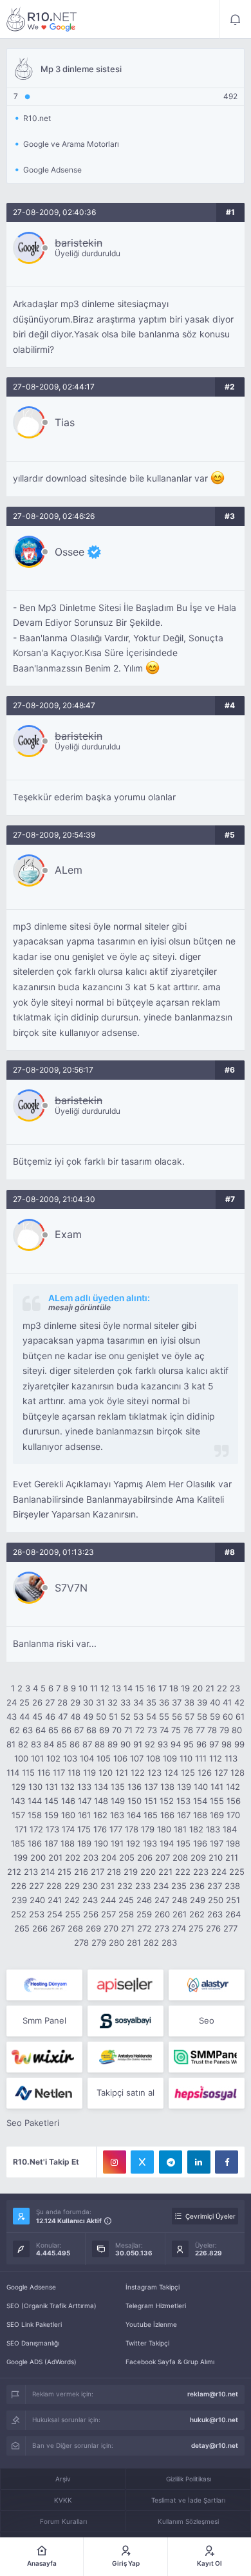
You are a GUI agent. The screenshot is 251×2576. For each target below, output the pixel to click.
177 (116, 1829)
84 (49, 1744)
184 (230, 1829)
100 (21, 1758)
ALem (69, 870)
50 (101, 1716)
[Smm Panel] (126, 1985)
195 (183, 1843)
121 (122, 1772)
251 (233, 1900)
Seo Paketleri (33, 2123)
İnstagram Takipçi (153, 2287)
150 (135, 1801)
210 (216, 1857)
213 (31, 1872)
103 (70, 1758)
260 (162, 1914)
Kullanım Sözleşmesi (188, 2521)
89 (113, 1744)
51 (113, 1716)
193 (150, 1843)
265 (22, 1928)
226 (19, 1886)
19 (185, 1688)
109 (170, 1758)
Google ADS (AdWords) (42, 2362)
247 (162, 1900)
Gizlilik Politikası (189, 2479)
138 (167, 1787)
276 (213, 1928)
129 (19, 1787)
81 (11, 1744)
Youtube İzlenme (151, 2324)
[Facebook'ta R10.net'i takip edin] (227, 2162)
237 (215, 1886)
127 (221, 1772)
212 (14, 1872)
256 (91, 1914)
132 (68, 1787)
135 (118, 1787)
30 (88, 1702)
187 (51, 1843)
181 (180, 1829)
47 (63, 1716)
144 (35, 1801)
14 (128, 1688)
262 (197, 1914)
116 (44, 1772)
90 (126, 1744)
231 (107, 1886)
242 (72, 1900)
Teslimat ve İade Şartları (188, 2500)
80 (237, 1730)
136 (135, 1787)
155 (217, 1801)
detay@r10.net (215, 2445)
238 (232, 1886)
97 (214, 1744)
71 (128, 1730)
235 (179, 1886)
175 (84, 1829)
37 (177, 1702)
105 (104, 1758)
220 (148, 1872)
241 (55, 1900)
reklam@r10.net (213, 2394)
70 (117, 1730)
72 (140, 1730)
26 (37, 1702)
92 (150, 1744)
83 (36, 1744)
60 (228, 1716)
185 (18, 1843)
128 (237, 1772)
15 (140, 1688)
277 (230, 1928)
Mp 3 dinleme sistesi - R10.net (42, 19)
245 (126, 1900)
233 (143, 1886)
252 (19, 1914)
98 (227, 1744)
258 (126, 1914)
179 (148, 1829)
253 (37, 1914)
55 (164, 1716)
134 (101, 1787)
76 (188, 1730)
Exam (68, 1234)
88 (100, 1744)
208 (180, 1857)
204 (109, 1857)
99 (239, 1744)
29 (75, 1702)
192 (133, 1843)
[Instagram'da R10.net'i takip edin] (115, 2162)
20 (198, 1688)
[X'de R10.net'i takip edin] (142, 2162)
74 (164, 1730)
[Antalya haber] (126, 2057)
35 (151, 1702)
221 (165, 1872)
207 (163, 1857)
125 (188, 1772)
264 (233, 1914)
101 (37, 1758)
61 (240, 1716)
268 (75, 1928)
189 (84, 1843)
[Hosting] (44, 1985)
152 (167, 1801)
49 (88, 1716)
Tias (65, 422)
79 (224, 1730)
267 (58, 1928)
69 (104, 1730)
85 (62, 1744)
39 (202, 1702)
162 (100, 1815)
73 (152, 1730)
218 (114, 1872)
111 (201, 1758)
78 (212, 1730)
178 (132, 1829)
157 (18, 1815)
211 (232, 1857)
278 (81, 1942)
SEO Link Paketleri (34, 2324)
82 (23, 1744)
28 (62, 1702)
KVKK (63, 2500)
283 (169, 1942)
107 (137, 1758)
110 (186, 1758)
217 (98, 1872)
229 (72, 1886)
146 (68, 1801)
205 (127, 1857)
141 (217, 1787)
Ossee (70, 552)
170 (233, 1815)
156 (234, 1801)
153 (183, 1801)
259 (144, 1914)
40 (215, 1702)
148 (101, 1801)
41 (227, 1702)
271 (128, 1928)
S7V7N (71, 1588)
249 (198, 1900)
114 (13, 1772)
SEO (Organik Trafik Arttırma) (51, 2306)
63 (28, 1730)
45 (37, 1716)
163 (117, 1815)
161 (84, 1815)
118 (74, 1772)
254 (55, 1914)
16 (151, 1688)
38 (189, 1702)
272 (144, 1928)
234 (161, 1886)
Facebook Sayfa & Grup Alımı (170, 2362)
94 (176, 1744)
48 (75, 1716)
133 (84, 1787)
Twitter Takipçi (147, 2343)
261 (180, 1914)
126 (205, 1772)
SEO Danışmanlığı (33, 2343)
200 (38, 1857)
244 (108, 1900)
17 (163, 1688)
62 (15, 1730)
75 (176, 1730)
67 (79, 1730)
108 (153, 1758)
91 (138, 1744)
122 (138, 1772)
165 (151, 1815)
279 (99, 1942)
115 (28, 1772)
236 (197, 1886)
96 (201, 1744)
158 (35, 1815)
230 (90, 1886)
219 (131, 1872)
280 (116, 1942)
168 (200, 1815)
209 (198, 1857)
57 (190, 1716)
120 (106, 1772)
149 (118, 1801)
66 (66, 1730)
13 (116, 1688)
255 (73, 1914)
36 (164, 1702)
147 (85, 1801)
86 (75, 1744)
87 (87, 1744)
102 (53, 1758)
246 (144, 1900)
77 (200, 1730)
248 (180, 1900)
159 (51, 1815)
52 (126, 1716)
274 (179, 1928)
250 (216, 1900)
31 (100, 1702)
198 (233, 1843)
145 (51, 1801)
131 (51, 1787)
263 (215, 1914)
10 (83, 1688)
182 (196, 1829)
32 (113, 1702)
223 (201, 1872)
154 (200, 1801)
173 (52, 1829)
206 (145, 1857)
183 (213, 1829)
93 (163, 1744)
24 (12, 1702)
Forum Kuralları (63, 2521)
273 (162, 1928)
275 (196, 1928)
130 (35, 1787)
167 (184, 1815)
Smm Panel (44, 2020)
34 (138, 1702)
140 (201, 1787)
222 (183, 1872)
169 (217, 1815)
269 (93, 1928)
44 (24, 1716)
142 (233, 1787)
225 (237, 1872)
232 (125, 1886)
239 (19, 1900)
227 (36, 1886)
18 (174, 1688)
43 (12, 1716)
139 (184, 1787)
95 (189, 1744)
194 (167, 1843)
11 (94, 1688)
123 (154, 1772)
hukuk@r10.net (214, 2420)
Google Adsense (31, 2287)
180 (164, 1829)
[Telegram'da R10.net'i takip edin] (171, 2162)
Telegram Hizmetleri (156, 2306)
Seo (207, 2020)
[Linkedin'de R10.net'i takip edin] (199, 2162)
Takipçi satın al (126, 2092)
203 (91, 1857)
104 (87, 1758)
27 (50, 1702)
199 (21, 1857)
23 (235, 1688)
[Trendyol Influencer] (44, 2057)
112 (216, 1758)
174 (68, 1829)
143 (18, 1801)
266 (40, 1928)
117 (59, 1772)
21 (210, 1688)
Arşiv (63, 2479)
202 (73, 1857)
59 (215, 1716)
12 (105, 1688)
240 (37, 1900)
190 (101, 1843)
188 (68, 1843)
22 (222, 1688)
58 (202, 1716)
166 (167, 1815)
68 (91, 1730)
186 (35, 1843)
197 (217, 1843)
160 (68, 1815)
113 (231, 1758)
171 (21, 1829)
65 (53, 1730)
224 (219, 1872)
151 (151, 1801)
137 (151, 1787)
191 (117, 1843)
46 (50, 1716)
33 (126, 1702)
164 (134, 1815)
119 (89, 1772)
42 (239, 1702)
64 (41, 1730)
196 (200, 1843)
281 (134, 1942)
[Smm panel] (207, 2057)
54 (151, 1716)
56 (177, 1716)
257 (108, 1914)
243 (90, 1900)
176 (100, 1829)
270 (111, 1928)
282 (151, 1942)
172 (36, 1829)
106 (120, 1758)
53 (138, 1716)
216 (81, 1872)
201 (55, 1857)
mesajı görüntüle (79, 1307)
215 (64, 1872)
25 (24, 1702)
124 (171, 1772)
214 (48, 1872)
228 (54, 1886)
